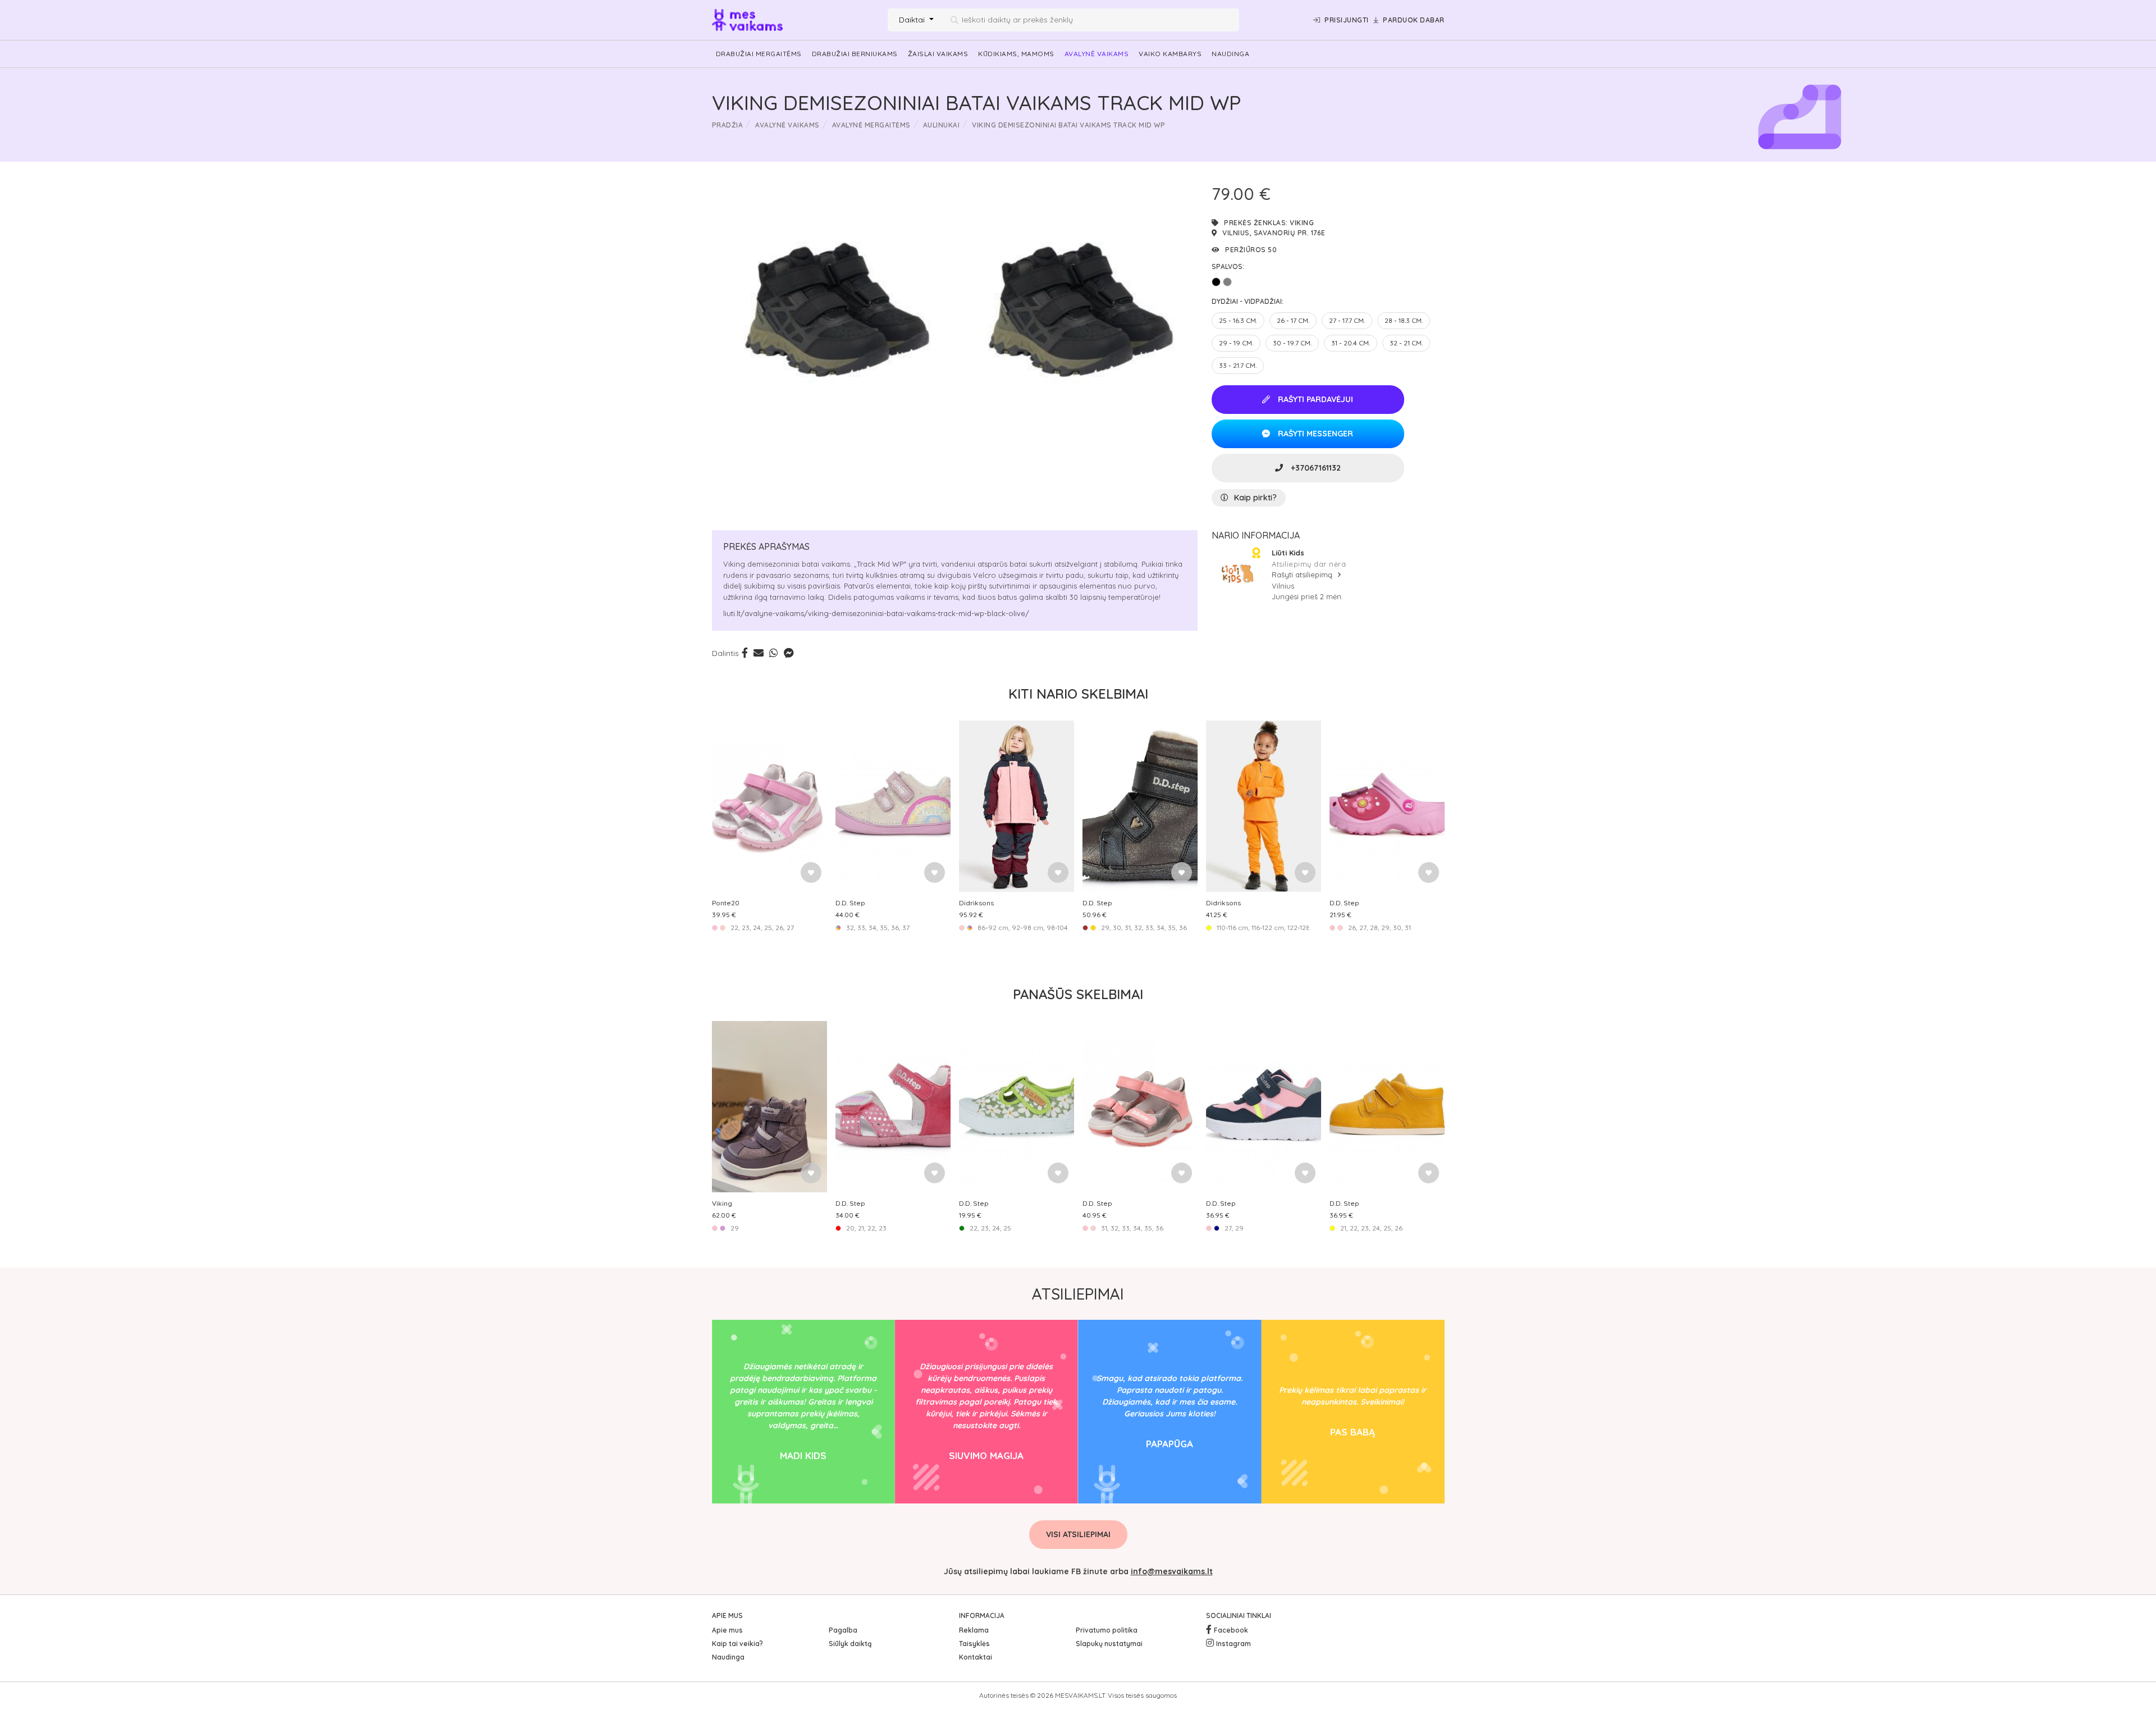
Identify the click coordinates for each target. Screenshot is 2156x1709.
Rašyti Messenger (1314, 434)
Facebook (1231, 1630)
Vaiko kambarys (1170, 54)
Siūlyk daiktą (850, 1644)
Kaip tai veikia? (737, 1644)
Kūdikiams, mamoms (1016, 54)
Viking (1302, 223)
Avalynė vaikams (1097, 54)
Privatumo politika (1107, 1630)
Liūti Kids (1288, 553)
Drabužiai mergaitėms (759, 54)
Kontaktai (976, 1657)
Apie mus (727, 1630)
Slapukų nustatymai (1109, 1644)
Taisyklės (974, 1644)
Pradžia (728, 125)
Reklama (974, 1630)
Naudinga (1230, 54)
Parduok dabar (1414, 20)
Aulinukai (942, 125)
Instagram (1234, 1644)
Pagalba (843, 1630)
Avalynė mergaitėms (871, 125)
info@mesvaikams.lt (1172, 1571)
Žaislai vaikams (938, 54)
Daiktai (913, 20)
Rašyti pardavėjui (1314, 399)
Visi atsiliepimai (1078, 1534)
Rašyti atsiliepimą (1303, 575)
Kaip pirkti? (1255, 498)
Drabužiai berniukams (855, 54)
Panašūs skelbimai (1078, 994)
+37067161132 (1315, 468)
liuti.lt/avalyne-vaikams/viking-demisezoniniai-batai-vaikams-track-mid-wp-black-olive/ (876, 613)
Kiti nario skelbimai (1078, 694)
